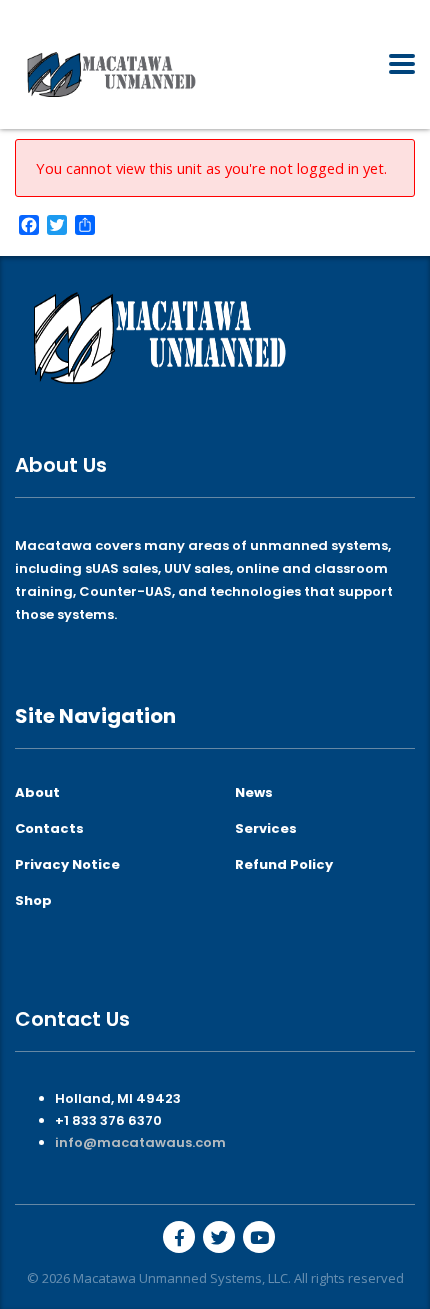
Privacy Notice (67, 865)
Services (266, 829)
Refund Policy (284, 865)
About (37, 793)
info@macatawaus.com (140, 1142)
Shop (33, 901)
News (254, 793)
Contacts (49, 829)
